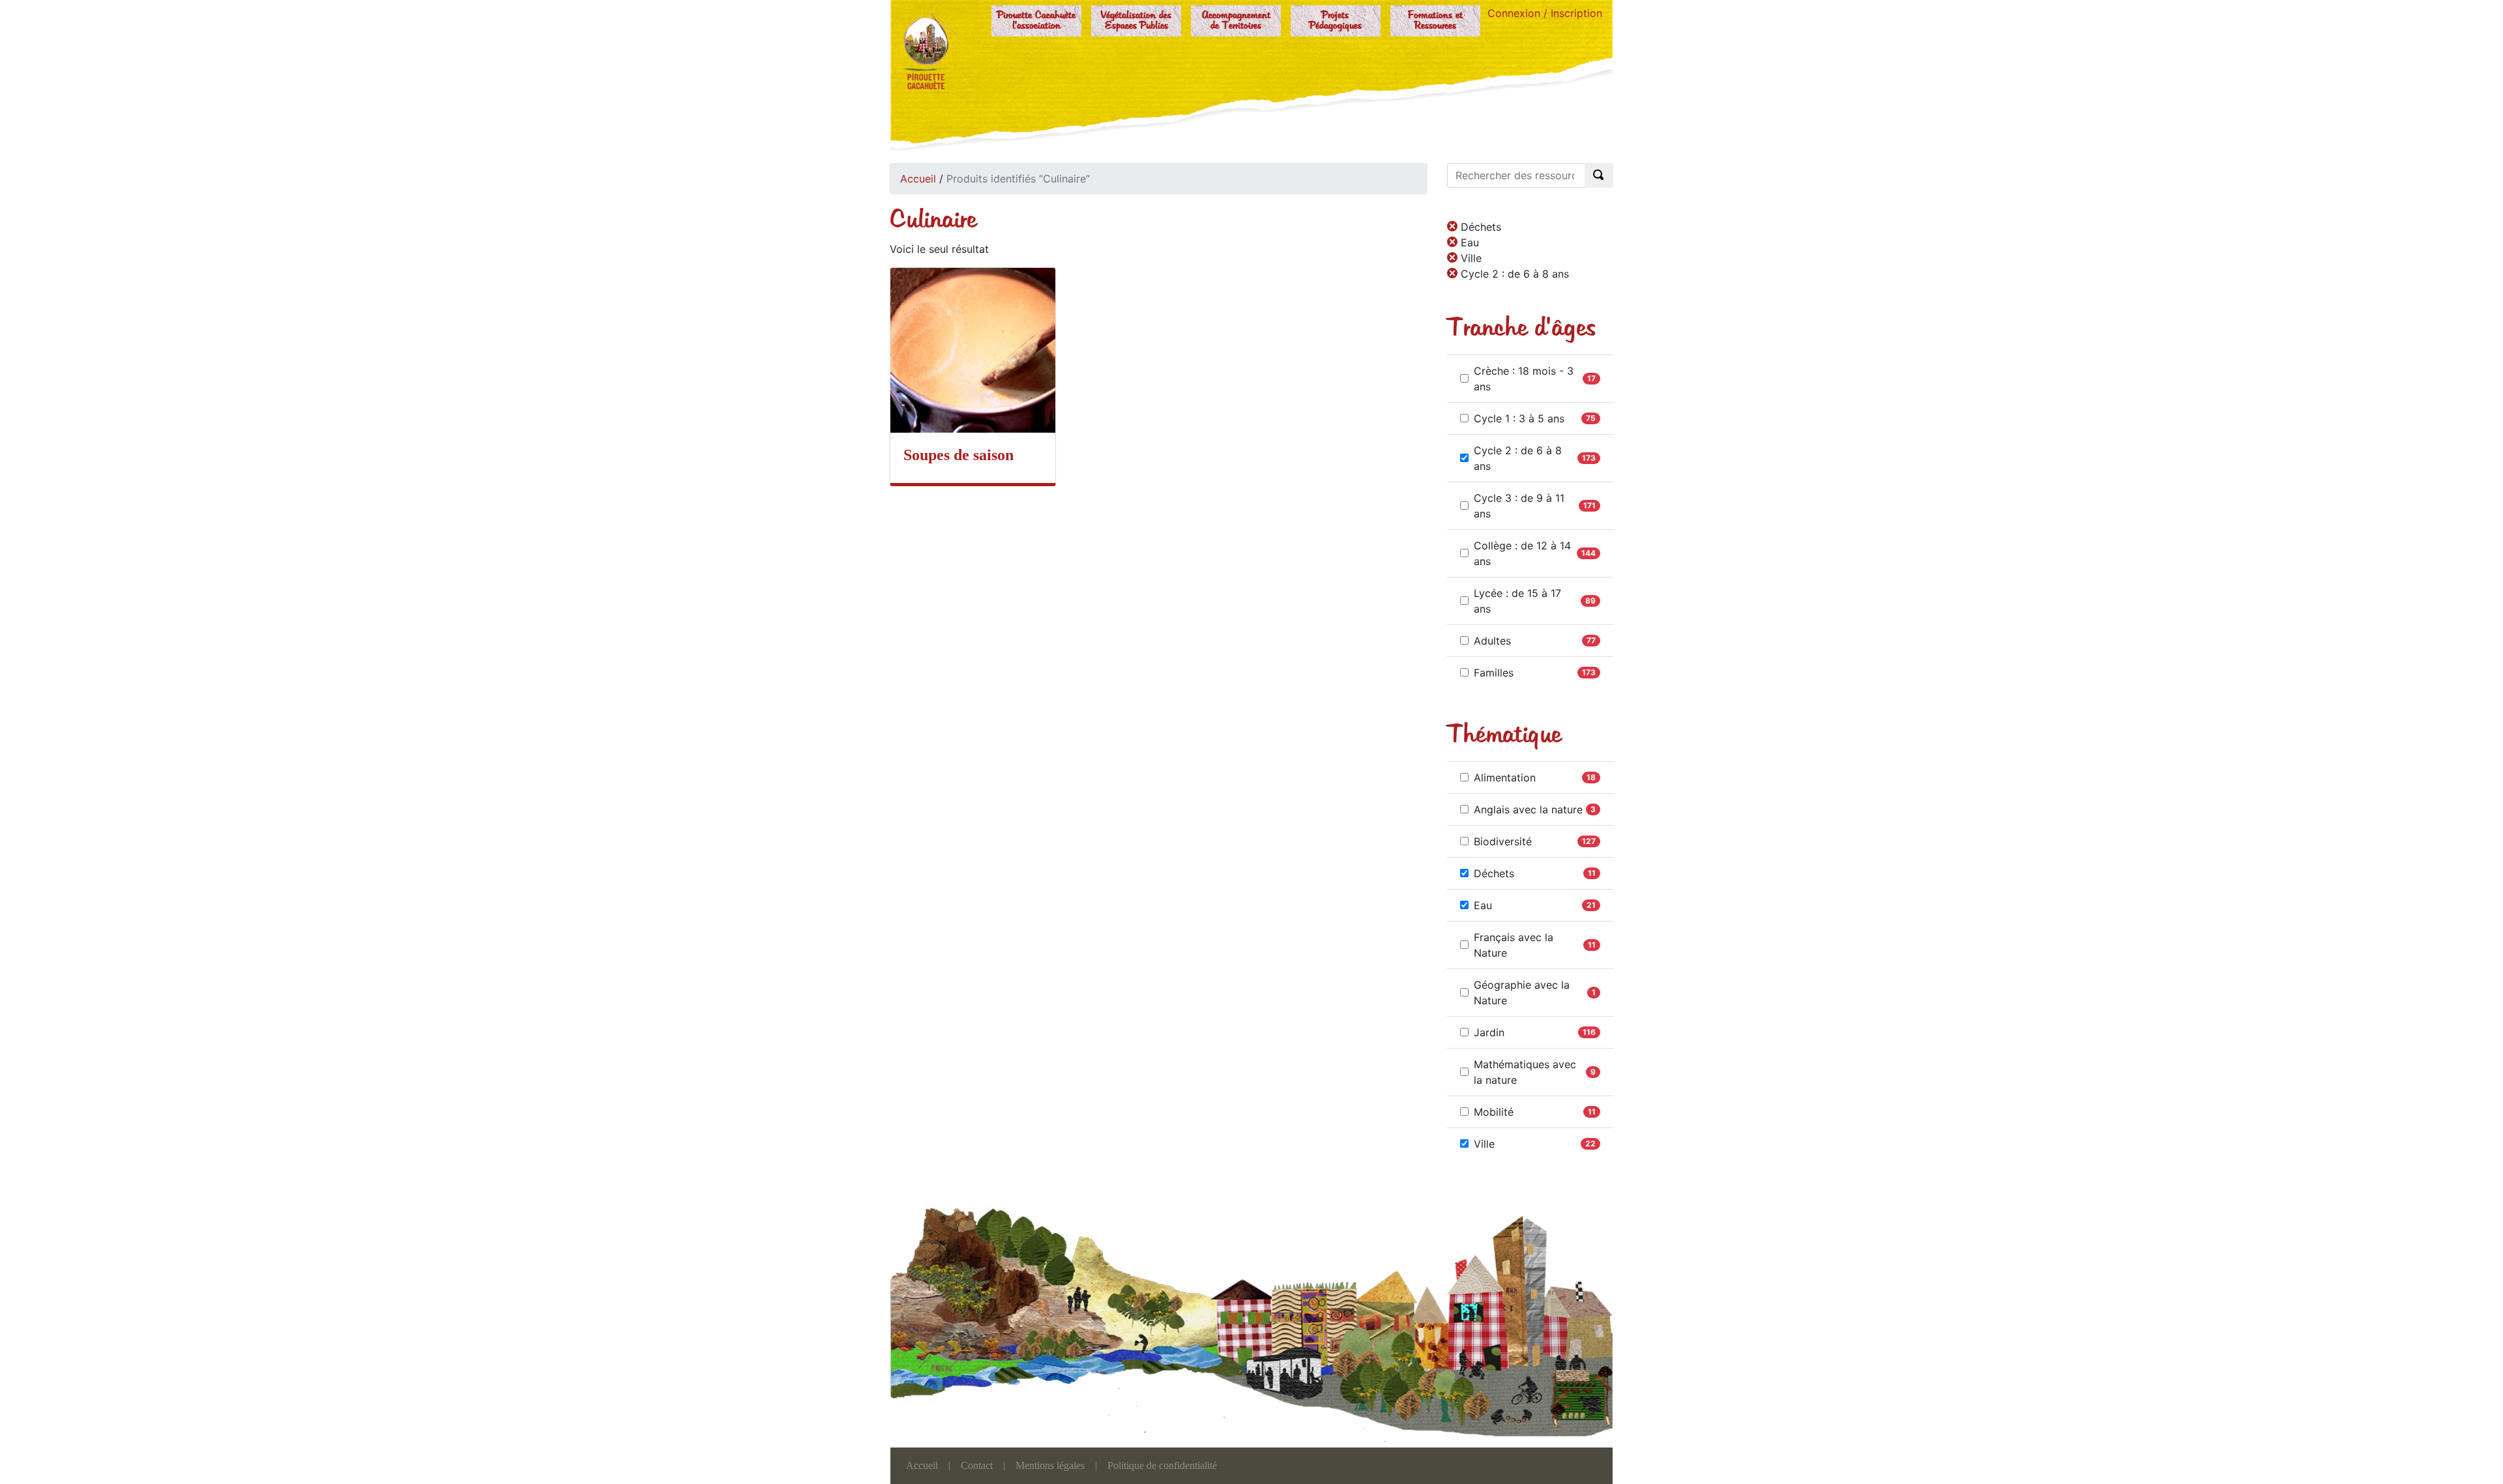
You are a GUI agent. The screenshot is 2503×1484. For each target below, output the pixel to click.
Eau (1483, 905)
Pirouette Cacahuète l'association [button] (1036, 21)
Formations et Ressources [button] (1435, 21)
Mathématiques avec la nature (1525, 1072)
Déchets (1494, 873)
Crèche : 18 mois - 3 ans (1524, 379)
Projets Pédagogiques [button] (1336, 21)
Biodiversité (1503, 841)
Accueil (918, 179)
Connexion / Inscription (1545, 13)
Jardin (1489, 1032)
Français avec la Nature (1514, 945)
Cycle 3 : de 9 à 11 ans (1519, 506)
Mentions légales (1050, 1465)
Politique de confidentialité (1162, 1465)
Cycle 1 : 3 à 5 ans (1519, 418)
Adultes (1492, 641)
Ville (1484, 1144)
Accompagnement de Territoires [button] (1236, 21)
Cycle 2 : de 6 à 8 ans (1518, 458)
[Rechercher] (1599, 175)
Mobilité (1494, 1112)
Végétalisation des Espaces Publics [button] (1136, 21)
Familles (1494, 673)
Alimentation (1505, 778)
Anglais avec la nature (1528, 809)
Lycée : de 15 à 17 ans (1517, 601)
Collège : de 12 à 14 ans (1522, 553)
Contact (977, 1465)
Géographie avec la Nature (1522, 993)
